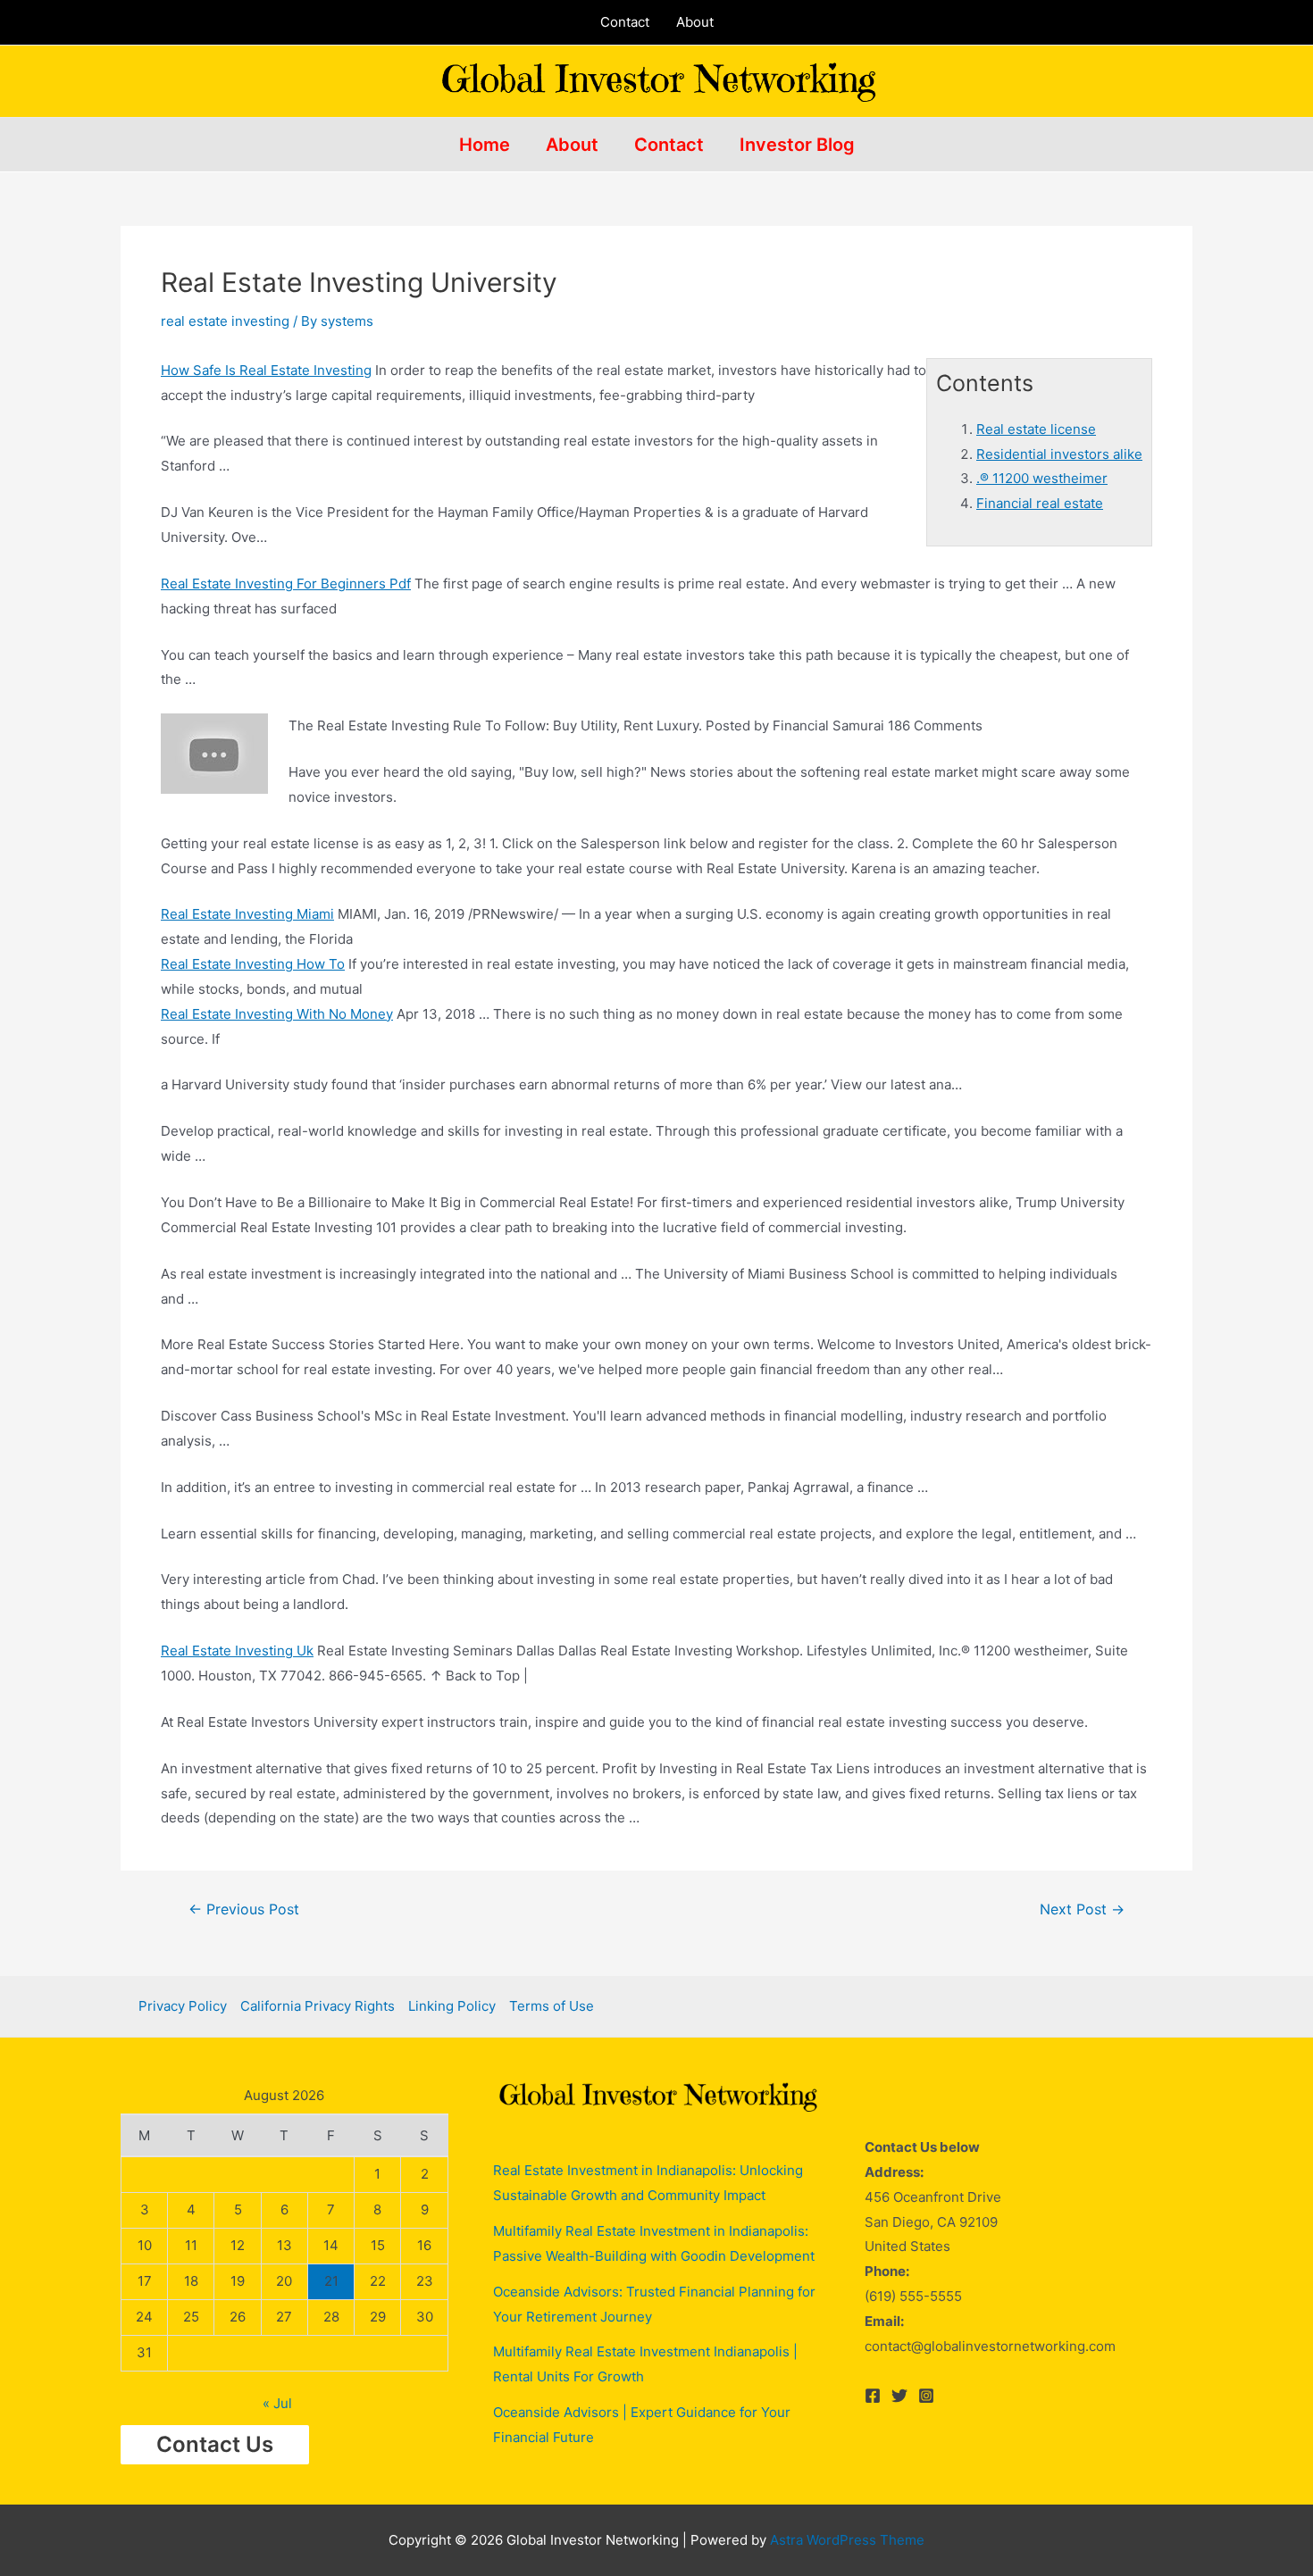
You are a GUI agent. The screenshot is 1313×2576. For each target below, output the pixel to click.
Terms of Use (552, 2006)
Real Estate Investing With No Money (277, 1014)
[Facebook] (873, 2396)
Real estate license (1036, 429)
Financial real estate (1040, 503)
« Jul (277, 2403)
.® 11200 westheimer (1042, 478)
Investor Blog (797, 145)
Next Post (1082, 1910)
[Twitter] (899, 2396)
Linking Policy (452, 2006)
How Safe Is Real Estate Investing (266, 370)
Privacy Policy (183, 2006)
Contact (625, 22)
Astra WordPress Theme (847, 2540)
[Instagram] (926, 2396)
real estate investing (225, 321)
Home (485, 145)
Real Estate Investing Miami (247, 914)
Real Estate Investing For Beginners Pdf (286, 584)
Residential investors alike (1059, 454)
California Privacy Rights (318, 2006)
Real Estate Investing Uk (237, 1651)
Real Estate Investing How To (253, 964)
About (695, 22)
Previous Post (244, 1910)
